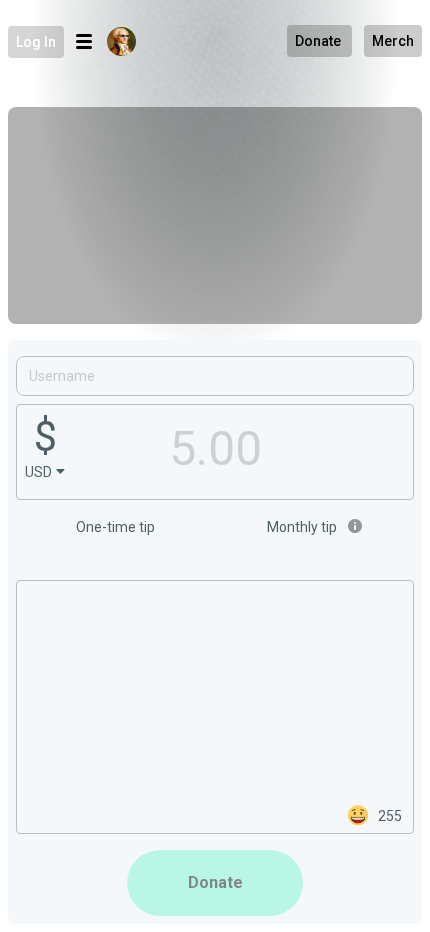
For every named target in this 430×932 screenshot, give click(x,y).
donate (215, 882)
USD (38, 472)
